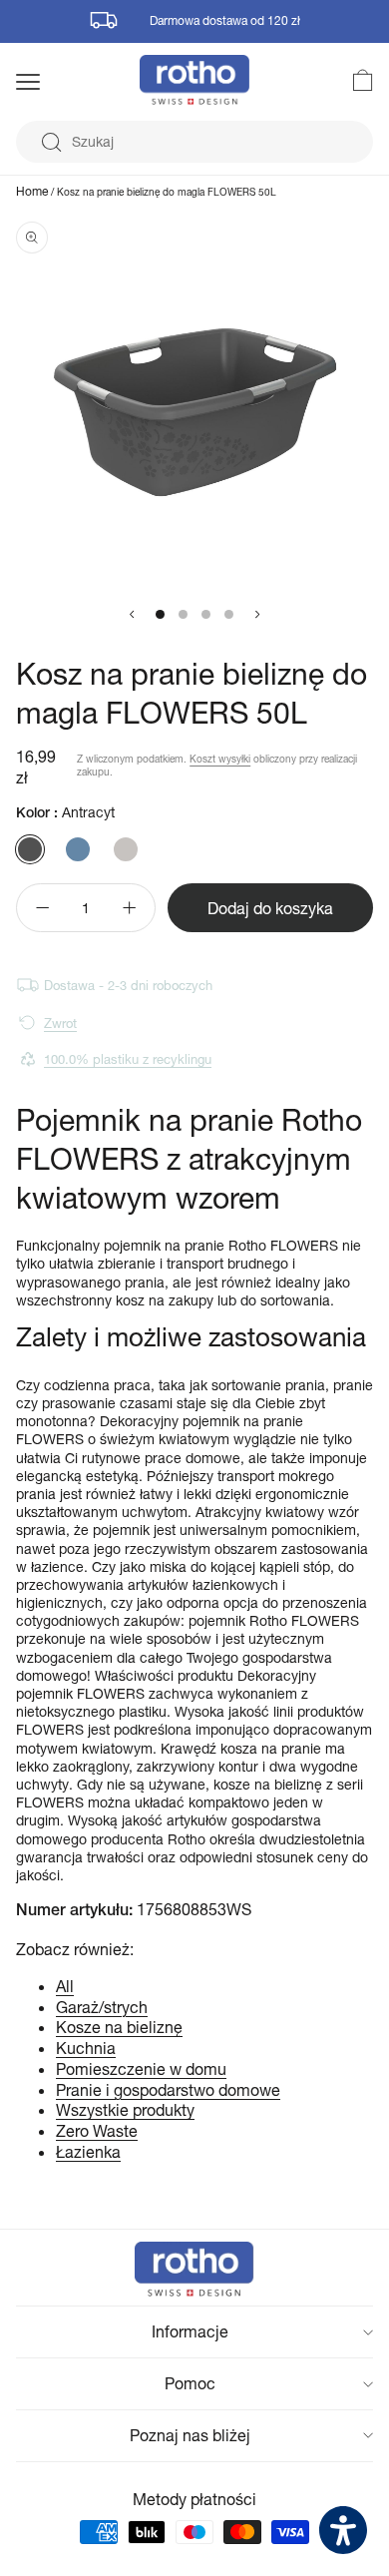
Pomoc (190, 2383)
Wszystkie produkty (125, 2109)
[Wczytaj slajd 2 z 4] (183, 614)
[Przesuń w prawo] (257, 614)
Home (32, 191)
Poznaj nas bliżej (190, 2435)
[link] (351, 80)
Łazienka (88, 2151)
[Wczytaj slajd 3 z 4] (206, 614)
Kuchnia (86, 2048)
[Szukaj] (51, 143)
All (65, 1986)
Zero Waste (97, 2130)
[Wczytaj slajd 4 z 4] (229, 614)
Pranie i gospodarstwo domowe (168, 2089)
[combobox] (194, 142)
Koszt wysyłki (220, 759)
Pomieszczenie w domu (141, 2068)
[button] (54, 82)
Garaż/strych (102, 2007)
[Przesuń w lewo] (132, 614)
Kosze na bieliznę (119, 2027)
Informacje (190, 2331)
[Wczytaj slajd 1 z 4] (160, 614)
